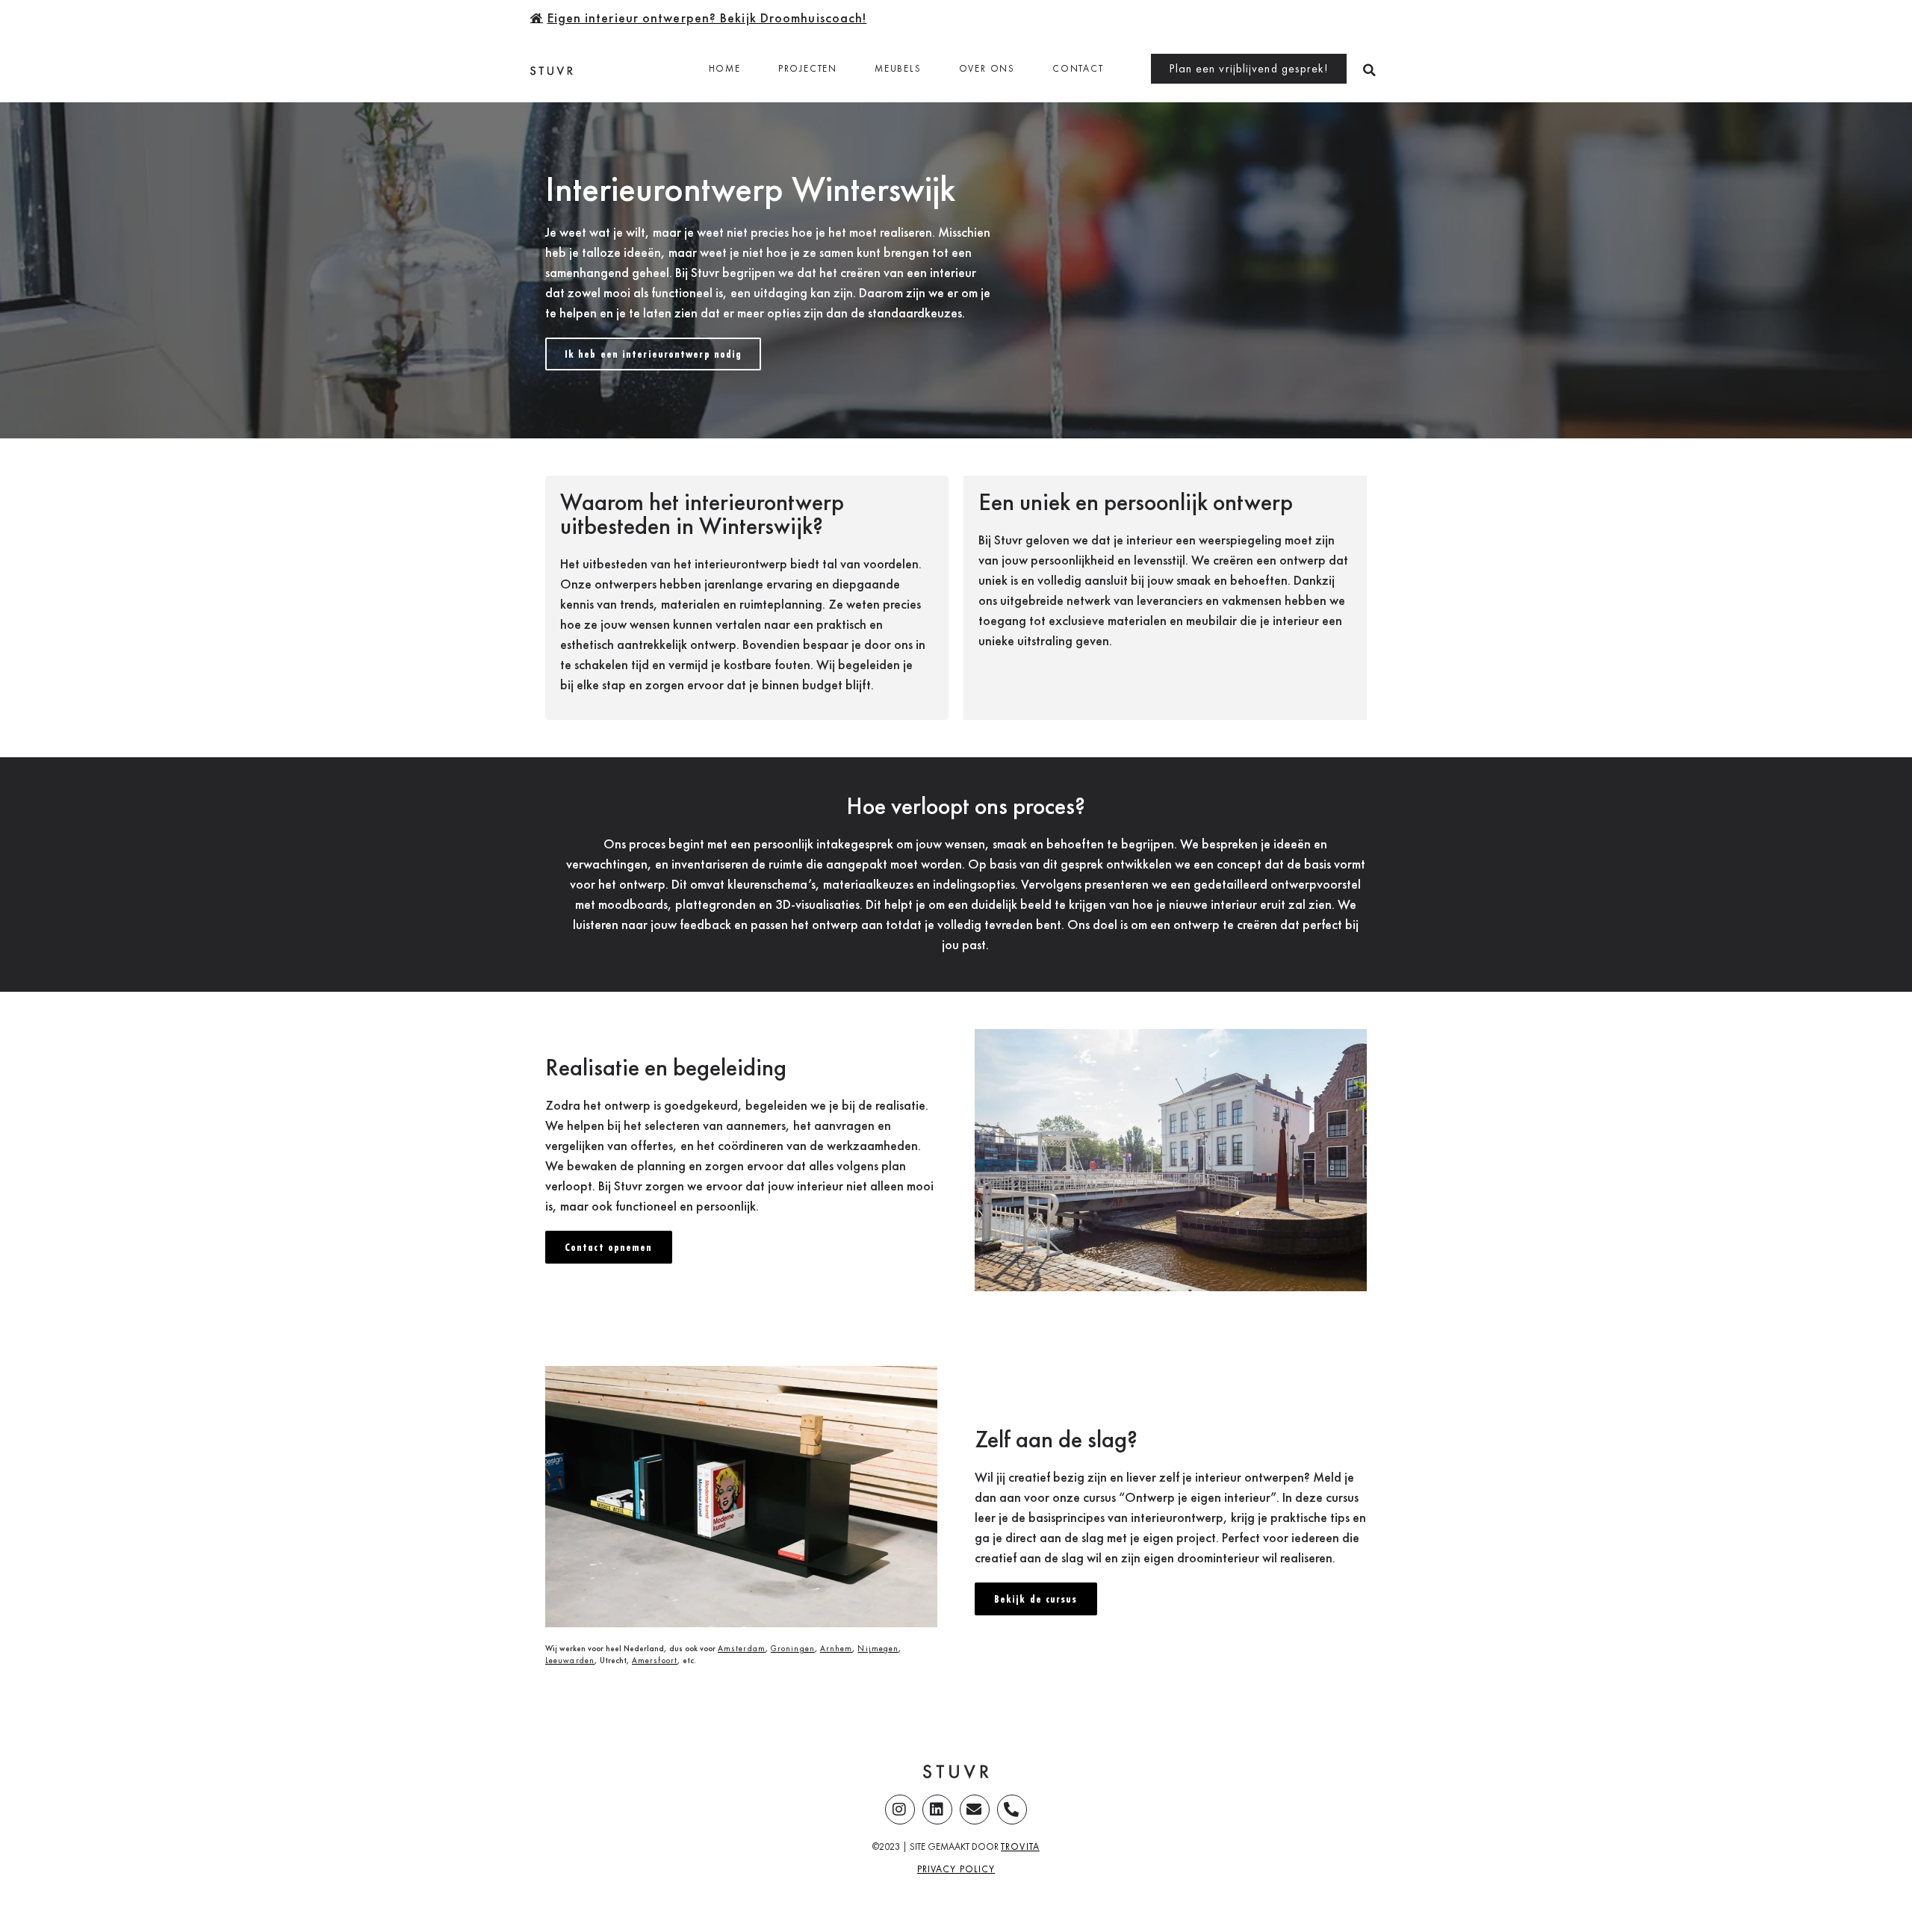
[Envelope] (975, 1810)
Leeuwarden (570, 1660)
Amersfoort (655, 1660)
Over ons (987, 68)
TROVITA (1020, 1846)
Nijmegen (878, 1648)
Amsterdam (742, 1648)
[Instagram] (900, 1810)
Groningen (793, 1648)
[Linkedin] (937, 1810)
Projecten (808, 68)
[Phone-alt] (1012, 1810)
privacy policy (956, 1869)
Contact (1078, 68)
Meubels (898, 68)
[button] (1369, 70)
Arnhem (836, 1648)
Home (725, 68)
